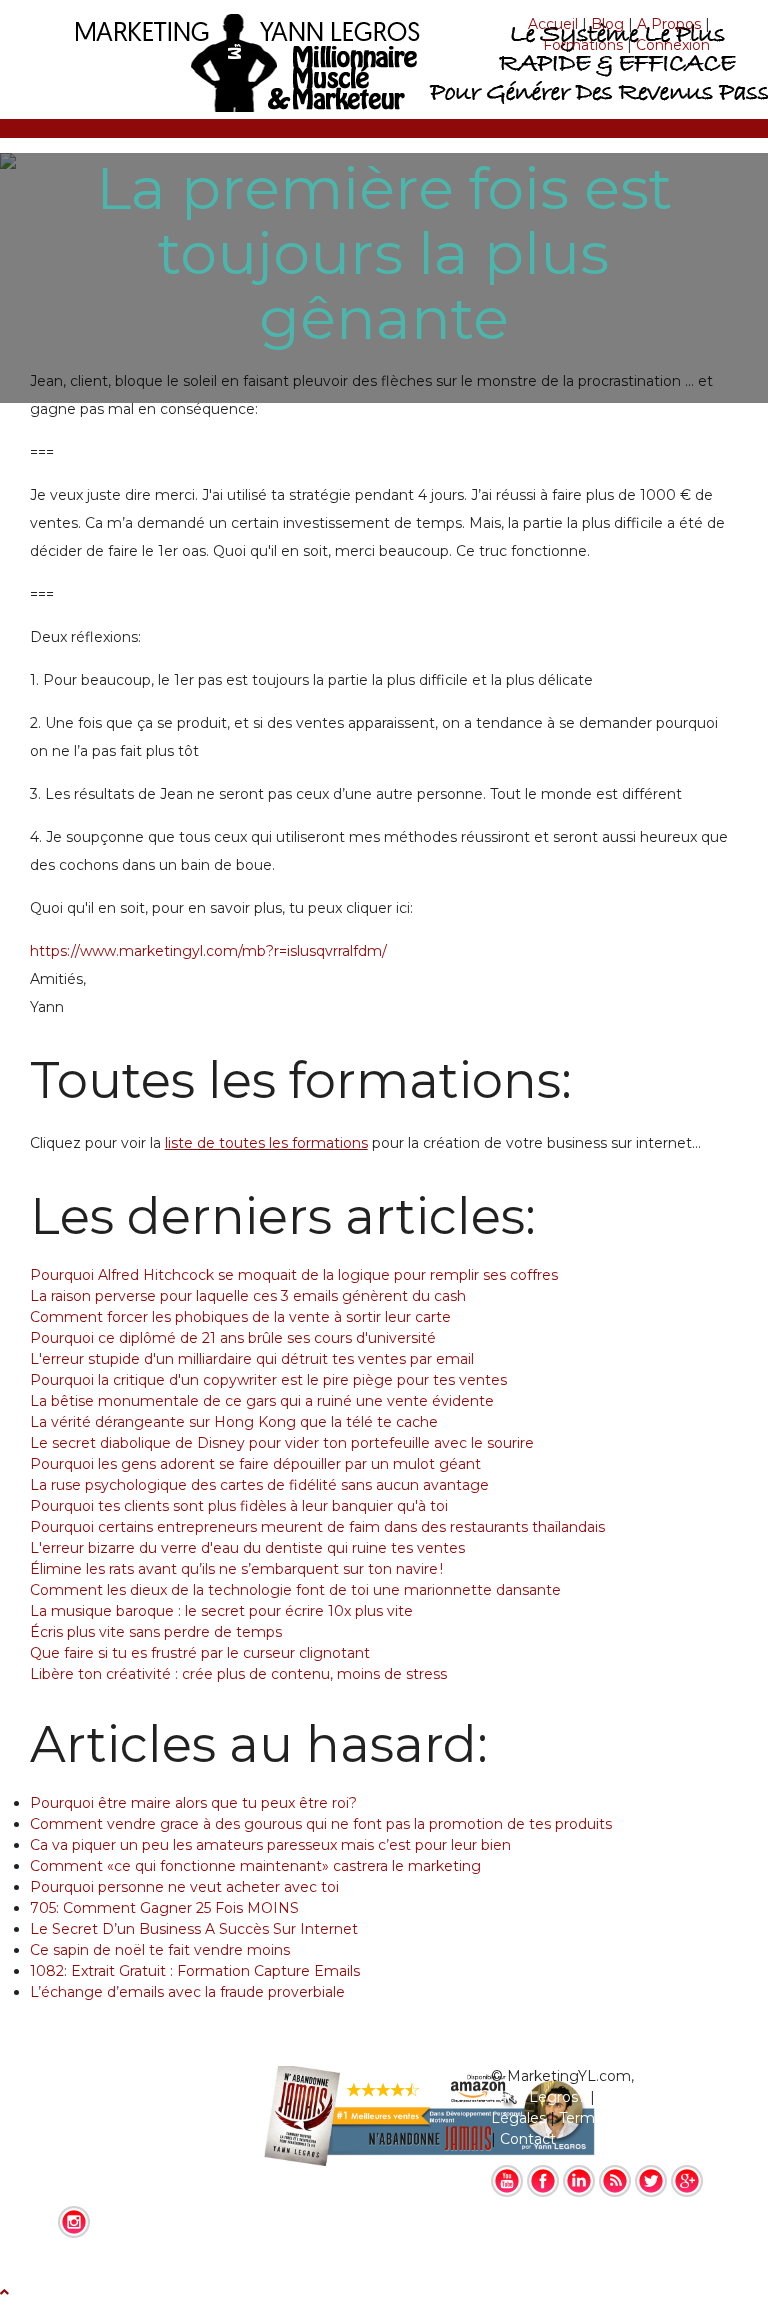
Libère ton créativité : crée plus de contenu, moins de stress (238, 1674)
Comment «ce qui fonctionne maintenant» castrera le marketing (255, 1866)
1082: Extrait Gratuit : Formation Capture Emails (195, 1971)
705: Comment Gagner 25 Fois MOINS (164, 1908)
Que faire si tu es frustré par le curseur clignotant (200, 1653)
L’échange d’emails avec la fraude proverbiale (187, 1992)
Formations (583, 45)
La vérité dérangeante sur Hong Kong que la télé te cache (234, 1422)
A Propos (669, 24)
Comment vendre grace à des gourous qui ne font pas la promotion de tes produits (321, 1824)
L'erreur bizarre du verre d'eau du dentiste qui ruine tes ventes (247, 1548)
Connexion (673, 45)
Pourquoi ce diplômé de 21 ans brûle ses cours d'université (233, 1338)
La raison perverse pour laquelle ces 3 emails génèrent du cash (248, 1296)
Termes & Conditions (631, 2118)
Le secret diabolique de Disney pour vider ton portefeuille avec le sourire (282, 1443)
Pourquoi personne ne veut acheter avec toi (184, 1887)
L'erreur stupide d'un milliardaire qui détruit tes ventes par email (252, 1359)
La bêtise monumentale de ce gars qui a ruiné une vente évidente (262, 1401)
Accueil (553, 24)
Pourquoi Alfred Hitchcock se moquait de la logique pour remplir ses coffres (294, 1275)
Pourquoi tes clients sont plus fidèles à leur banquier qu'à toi (239, 1506)
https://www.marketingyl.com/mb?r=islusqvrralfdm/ (208, 951)
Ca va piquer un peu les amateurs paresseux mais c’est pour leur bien (270, 1845)
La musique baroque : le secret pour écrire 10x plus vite (221, 1611)
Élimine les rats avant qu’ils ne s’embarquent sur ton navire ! (236, 1569)
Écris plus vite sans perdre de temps (156, 1632)
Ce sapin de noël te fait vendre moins (160, 1950)
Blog (607, 24)
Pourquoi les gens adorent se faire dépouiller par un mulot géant (255, 1464)
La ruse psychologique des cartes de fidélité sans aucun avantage (259, 1485)
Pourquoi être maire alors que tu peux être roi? (193, 1803)
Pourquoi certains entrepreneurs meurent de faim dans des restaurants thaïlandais (317, 1527)
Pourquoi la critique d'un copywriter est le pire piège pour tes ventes (268, 1380)
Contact (528, 2139)
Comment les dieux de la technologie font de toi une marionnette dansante (295, 1590)
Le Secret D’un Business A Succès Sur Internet (194, 1929)
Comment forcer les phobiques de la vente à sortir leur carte (240, 1317)
